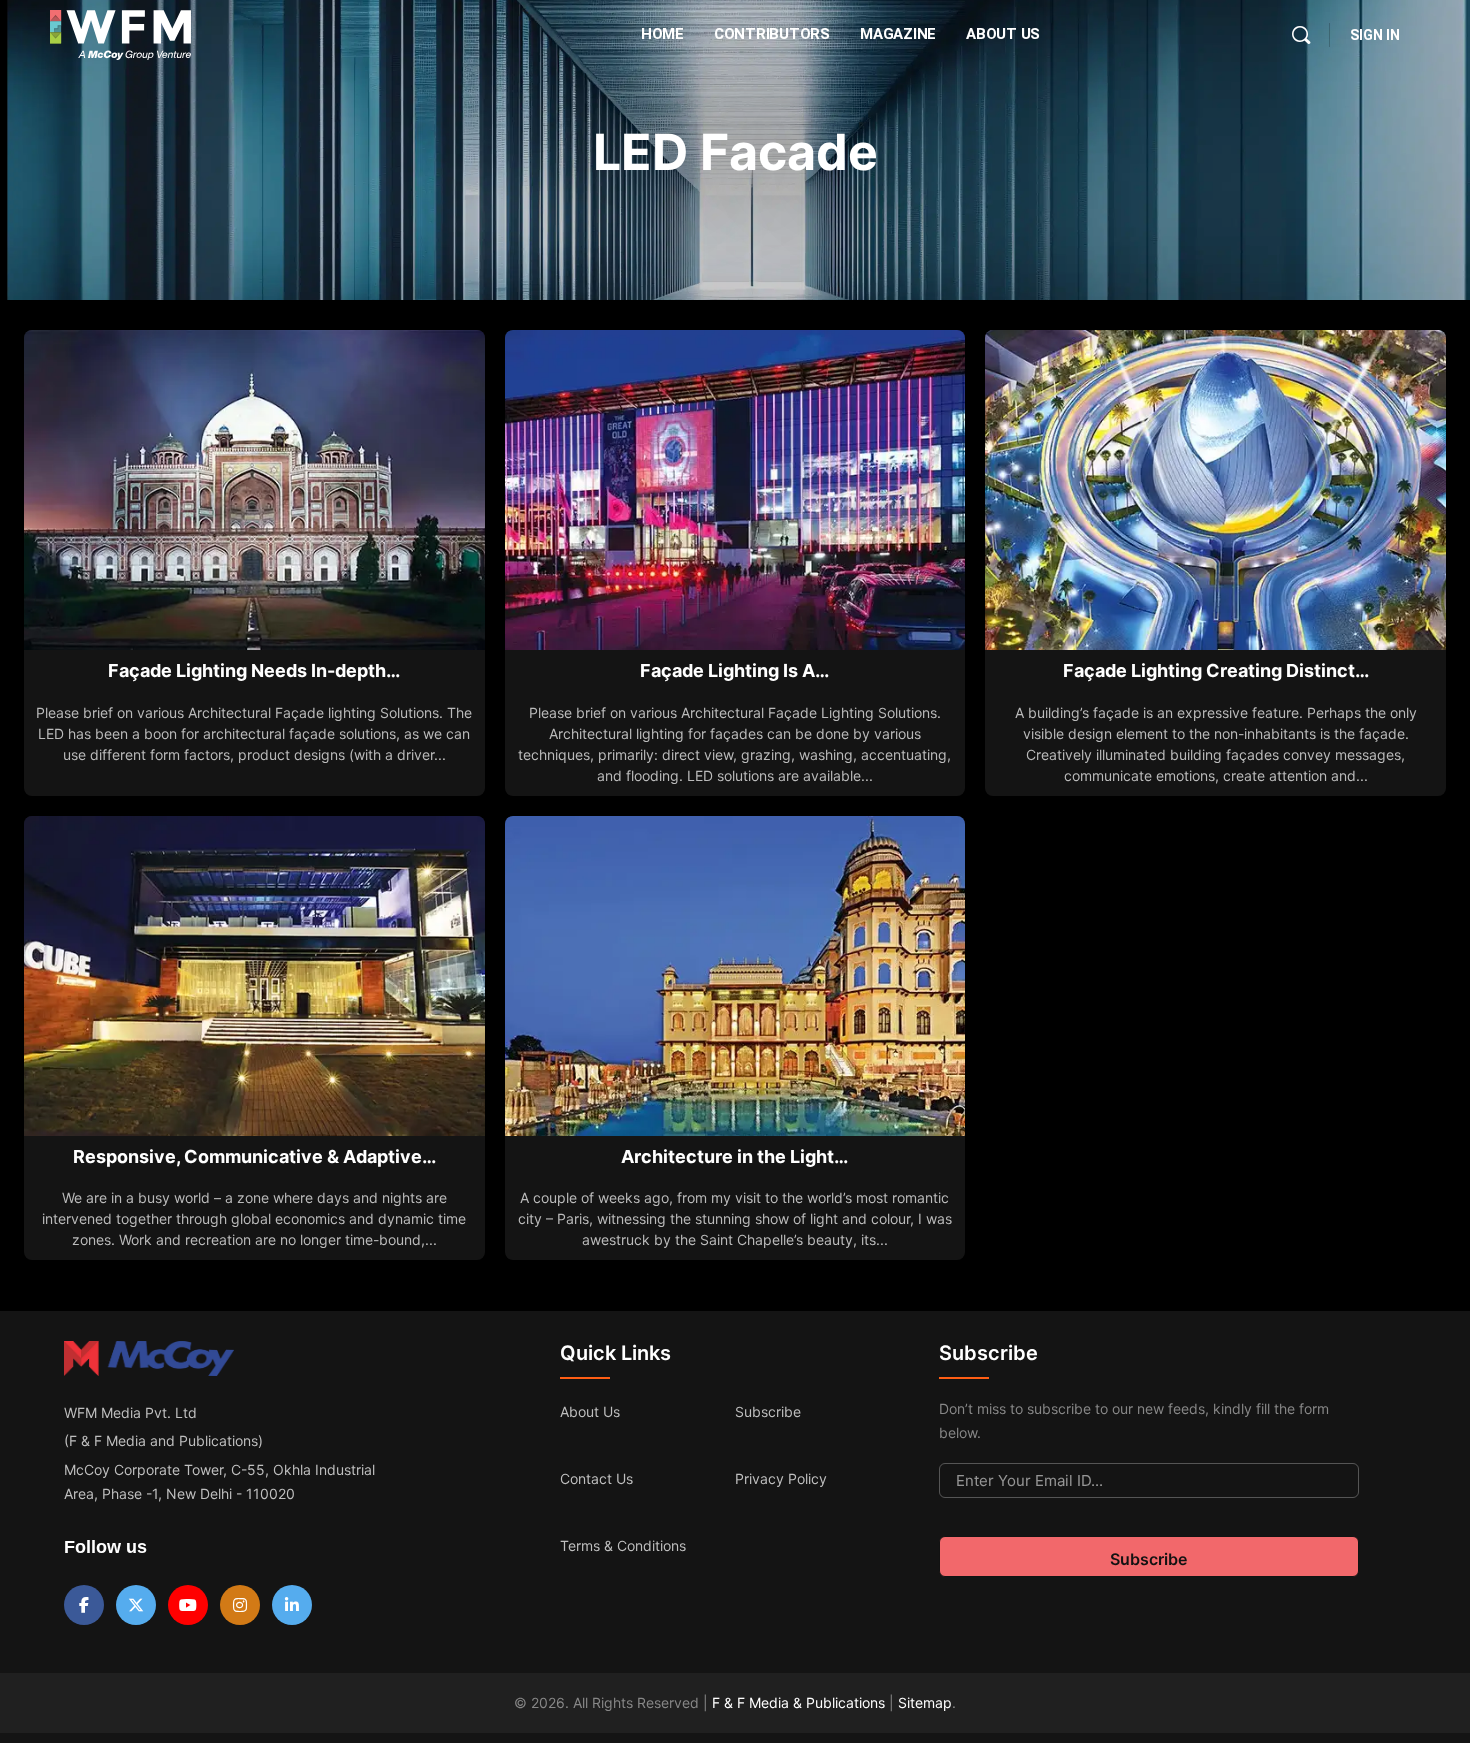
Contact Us (596, 1478)
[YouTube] (188, 1605)
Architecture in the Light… (734, 1156)
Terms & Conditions (623, 1545)
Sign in (1375, 35)
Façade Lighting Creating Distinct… (1216, 670)
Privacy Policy (781, 1478)
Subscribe (768, 1411)
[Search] (1301, 35)
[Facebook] (84, 1605)
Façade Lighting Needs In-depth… (254, 670)
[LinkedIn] (292, 1605)
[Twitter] (136, 1605)
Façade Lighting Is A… (734, 670)
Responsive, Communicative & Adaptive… (254, 1156)
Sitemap (925, 1702)
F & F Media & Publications (798, 1702)
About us (590, 1411)
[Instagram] (240, 1605)
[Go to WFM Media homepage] (120, 35)
